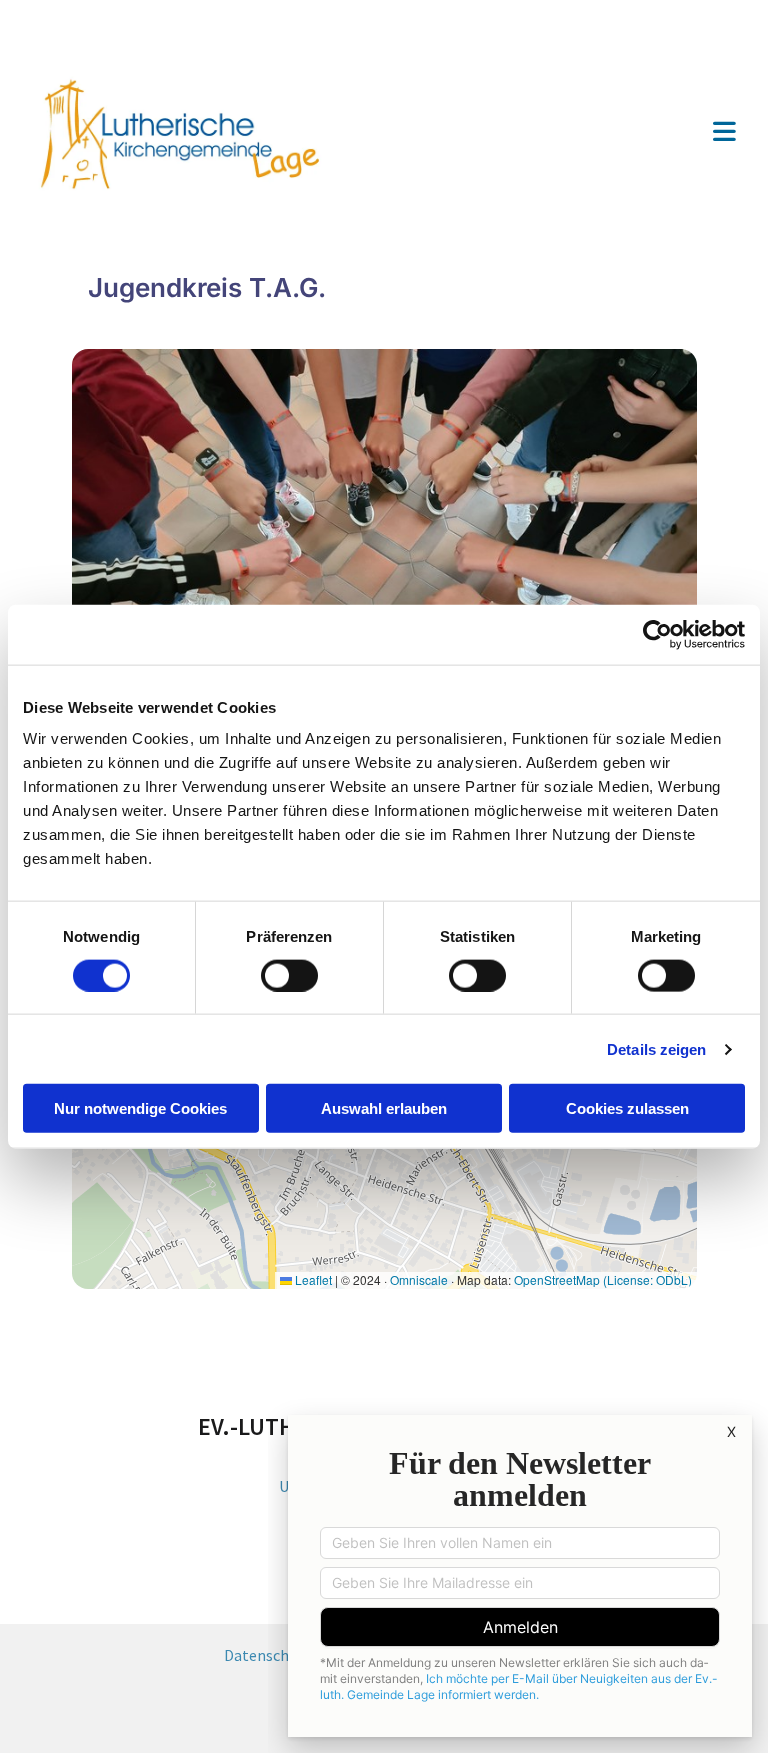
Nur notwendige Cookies (140, 1108)
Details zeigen (656, 1048)
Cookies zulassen (627, 1108)
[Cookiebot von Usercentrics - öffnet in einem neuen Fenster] (657, 634)
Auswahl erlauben (384, 1108)
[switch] (289, 975)
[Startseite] (200, 133)
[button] (572, 133)
